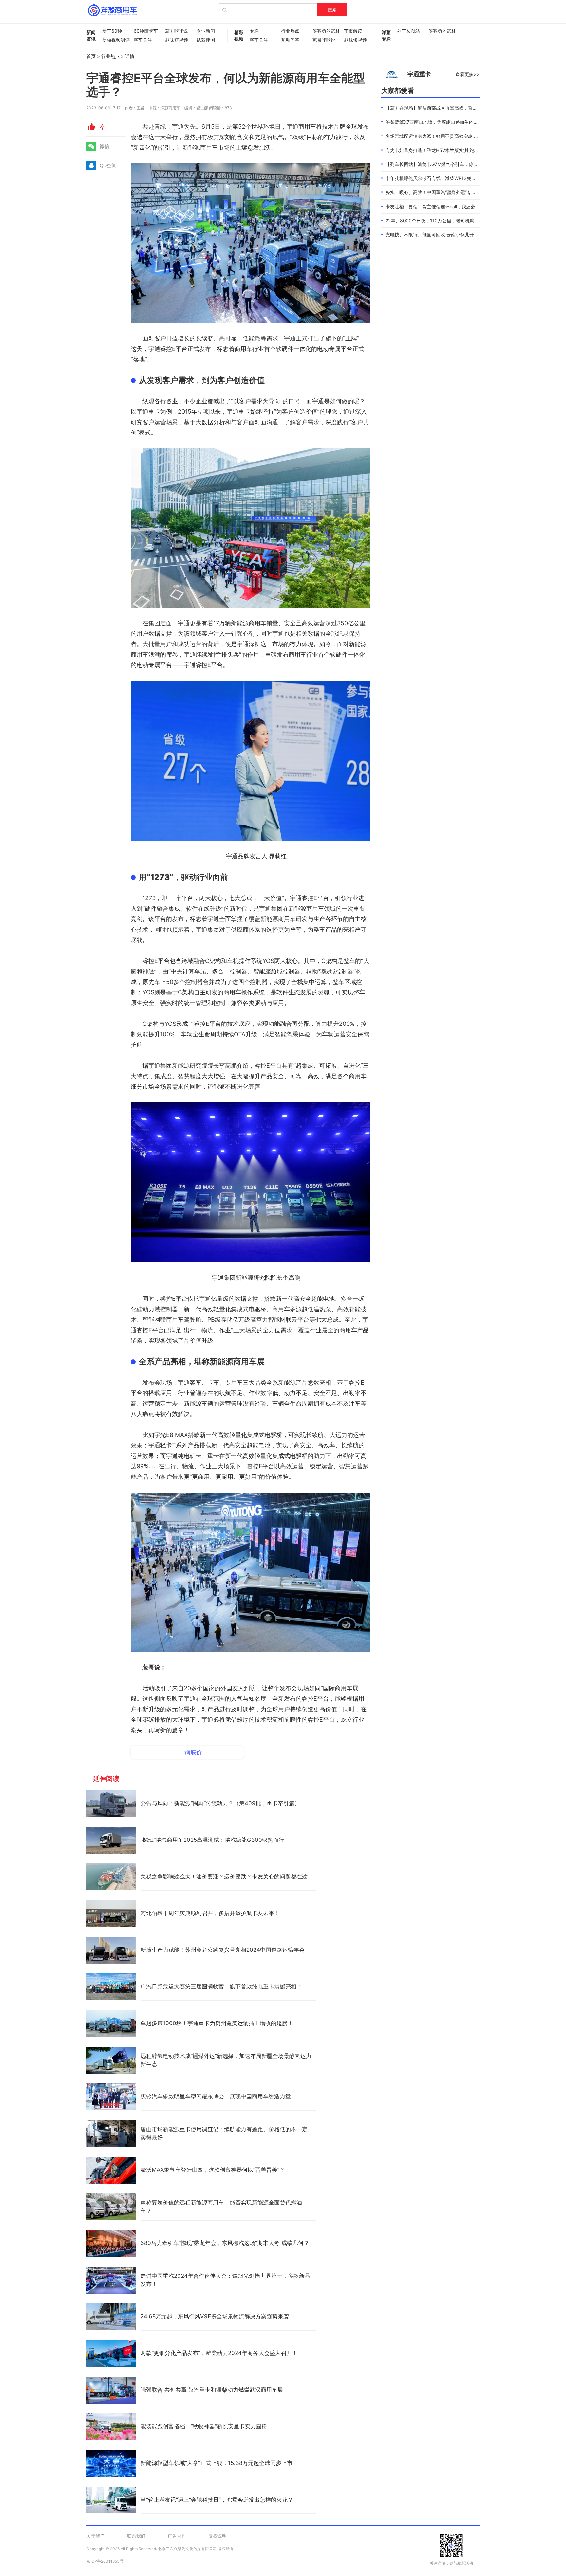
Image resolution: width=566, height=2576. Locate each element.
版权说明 (217, 2536)
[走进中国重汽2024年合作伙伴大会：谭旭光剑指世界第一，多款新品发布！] (111, 2280)
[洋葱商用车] (112, 10)
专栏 (254, 31)
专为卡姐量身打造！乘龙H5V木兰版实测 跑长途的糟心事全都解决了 (455, 150)
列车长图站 (408, 31)
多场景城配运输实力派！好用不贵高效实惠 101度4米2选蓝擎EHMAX (456, 136)
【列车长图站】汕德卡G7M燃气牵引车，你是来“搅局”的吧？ (447, 164)
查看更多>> (467, 74)
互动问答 (290, 40)
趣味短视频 (177, 40)
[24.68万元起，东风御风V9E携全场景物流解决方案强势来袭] (111, 2317)
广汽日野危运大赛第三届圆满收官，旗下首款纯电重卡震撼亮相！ (221, 1986)
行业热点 (290, 31)
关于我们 (96, 2536)
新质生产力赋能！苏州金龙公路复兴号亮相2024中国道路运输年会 (223, 1950)
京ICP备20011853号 (105, 2561)
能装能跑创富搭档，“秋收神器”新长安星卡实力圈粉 (204, 2426)
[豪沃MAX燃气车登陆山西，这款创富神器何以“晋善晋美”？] (111, 2170)
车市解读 (353, 31)
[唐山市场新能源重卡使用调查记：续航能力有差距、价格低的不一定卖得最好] (111, 2133)
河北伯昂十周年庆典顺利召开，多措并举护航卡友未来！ (210, 1913)
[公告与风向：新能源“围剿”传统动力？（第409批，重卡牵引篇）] (111, 1804)
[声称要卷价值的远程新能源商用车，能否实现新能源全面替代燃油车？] (111, 2207)
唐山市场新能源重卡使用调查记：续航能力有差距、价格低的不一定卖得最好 (224, 2133)
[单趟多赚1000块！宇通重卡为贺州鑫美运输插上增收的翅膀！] (111, 2023)
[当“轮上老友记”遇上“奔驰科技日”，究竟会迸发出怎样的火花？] (111, 2500)
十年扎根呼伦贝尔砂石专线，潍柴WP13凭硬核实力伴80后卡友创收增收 (459, 178)
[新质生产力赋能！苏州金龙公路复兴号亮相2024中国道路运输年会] (111, 1950)
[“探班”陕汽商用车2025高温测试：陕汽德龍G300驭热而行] (111, 1840)
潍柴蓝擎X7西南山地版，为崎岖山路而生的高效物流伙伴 (443, 122)
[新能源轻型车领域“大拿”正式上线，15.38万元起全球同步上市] (111, 2463)
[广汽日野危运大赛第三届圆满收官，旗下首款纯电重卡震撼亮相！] (111, 1987)
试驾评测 (206, 40)
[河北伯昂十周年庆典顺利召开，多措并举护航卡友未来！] (111, 1914)
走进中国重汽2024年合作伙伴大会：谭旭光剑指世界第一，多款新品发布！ (225, 2280)
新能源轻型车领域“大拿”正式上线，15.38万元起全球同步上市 (217, 2463)
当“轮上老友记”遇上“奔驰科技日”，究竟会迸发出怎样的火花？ (217, 2500)
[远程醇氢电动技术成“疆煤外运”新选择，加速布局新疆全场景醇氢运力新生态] (111, 2060)
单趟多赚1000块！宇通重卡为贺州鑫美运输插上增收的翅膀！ (217, 2023)
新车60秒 (112, 31)
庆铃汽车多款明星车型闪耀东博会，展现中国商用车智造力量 (216, 2096)
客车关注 (143, 40)
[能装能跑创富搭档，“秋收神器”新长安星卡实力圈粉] (111, 2427)
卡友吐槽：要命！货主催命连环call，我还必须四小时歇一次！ (449, 206)
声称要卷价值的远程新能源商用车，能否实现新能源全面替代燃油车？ (221, 2207)
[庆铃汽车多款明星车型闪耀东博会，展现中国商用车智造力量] (111, 2097)
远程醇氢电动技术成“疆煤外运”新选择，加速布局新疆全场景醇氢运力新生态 (226, 2060)
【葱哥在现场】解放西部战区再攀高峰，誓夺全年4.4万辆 (444, 108)
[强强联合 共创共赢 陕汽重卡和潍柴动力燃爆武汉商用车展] (111, 2390)
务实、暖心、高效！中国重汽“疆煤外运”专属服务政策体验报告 (449, 192)
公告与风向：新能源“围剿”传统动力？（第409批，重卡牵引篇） (220, 1803)
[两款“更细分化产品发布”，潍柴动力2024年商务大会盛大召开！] (111, 2353)
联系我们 (136, 2536)
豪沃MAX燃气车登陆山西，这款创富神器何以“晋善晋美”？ (213, 2170)
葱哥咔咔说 (177, 31)
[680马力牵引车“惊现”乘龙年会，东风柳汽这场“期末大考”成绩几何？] (111, 2243)
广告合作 (177, 2536)
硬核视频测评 (115, 40)
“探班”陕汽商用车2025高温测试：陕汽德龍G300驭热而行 (212, 1840)
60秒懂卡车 (146, 31)
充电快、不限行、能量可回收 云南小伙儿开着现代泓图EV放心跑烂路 (455, 235)
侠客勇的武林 (325, 31)
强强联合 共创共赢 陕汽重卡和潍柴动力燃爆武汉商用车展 (212, 2390)
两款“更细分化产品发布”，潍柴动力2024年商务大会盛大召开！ (219, 2353)
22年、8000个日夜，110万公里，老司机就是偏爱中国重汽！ (448, 220)
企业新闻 (206, 31)
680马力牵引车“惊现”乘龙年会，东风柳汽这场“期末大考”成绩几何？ (225, 2243)
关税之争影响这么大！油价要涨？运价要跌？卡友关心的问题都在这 (224, 1877)
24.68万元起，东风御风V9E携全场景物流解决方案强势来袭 (215, 2316)
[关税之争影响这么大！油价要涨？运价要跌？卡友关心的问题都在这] (111, 1877)
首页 (91, 56)
